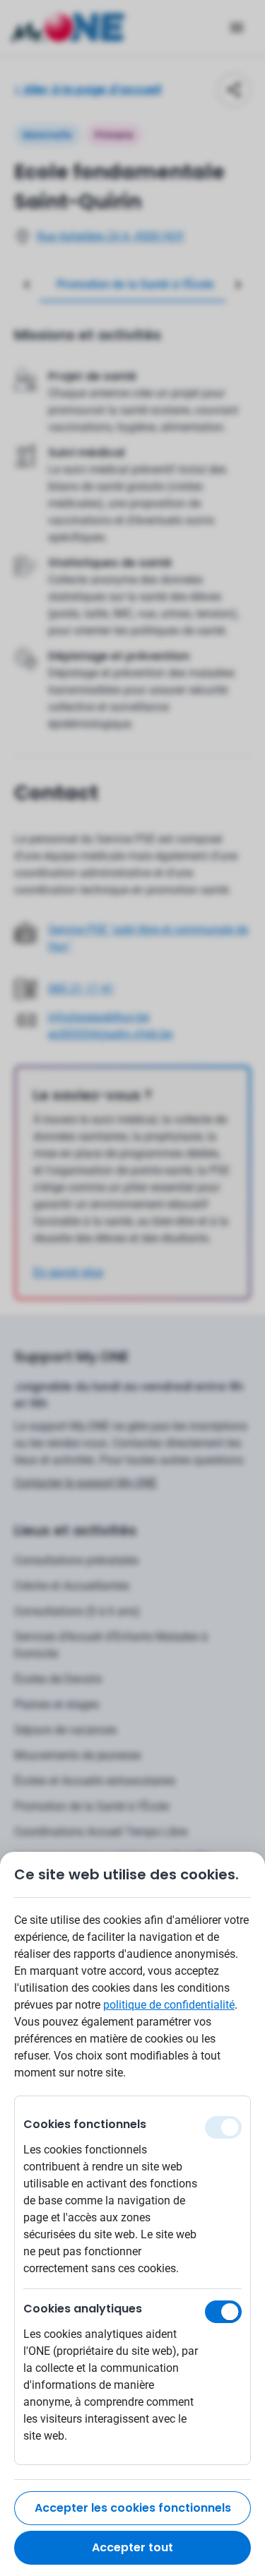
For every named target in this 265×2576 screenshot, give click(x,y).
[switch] (223, 2312)
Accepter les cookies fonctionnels (133, 2508)
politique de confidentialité (169, 2005)
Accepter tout (132, 2547)
